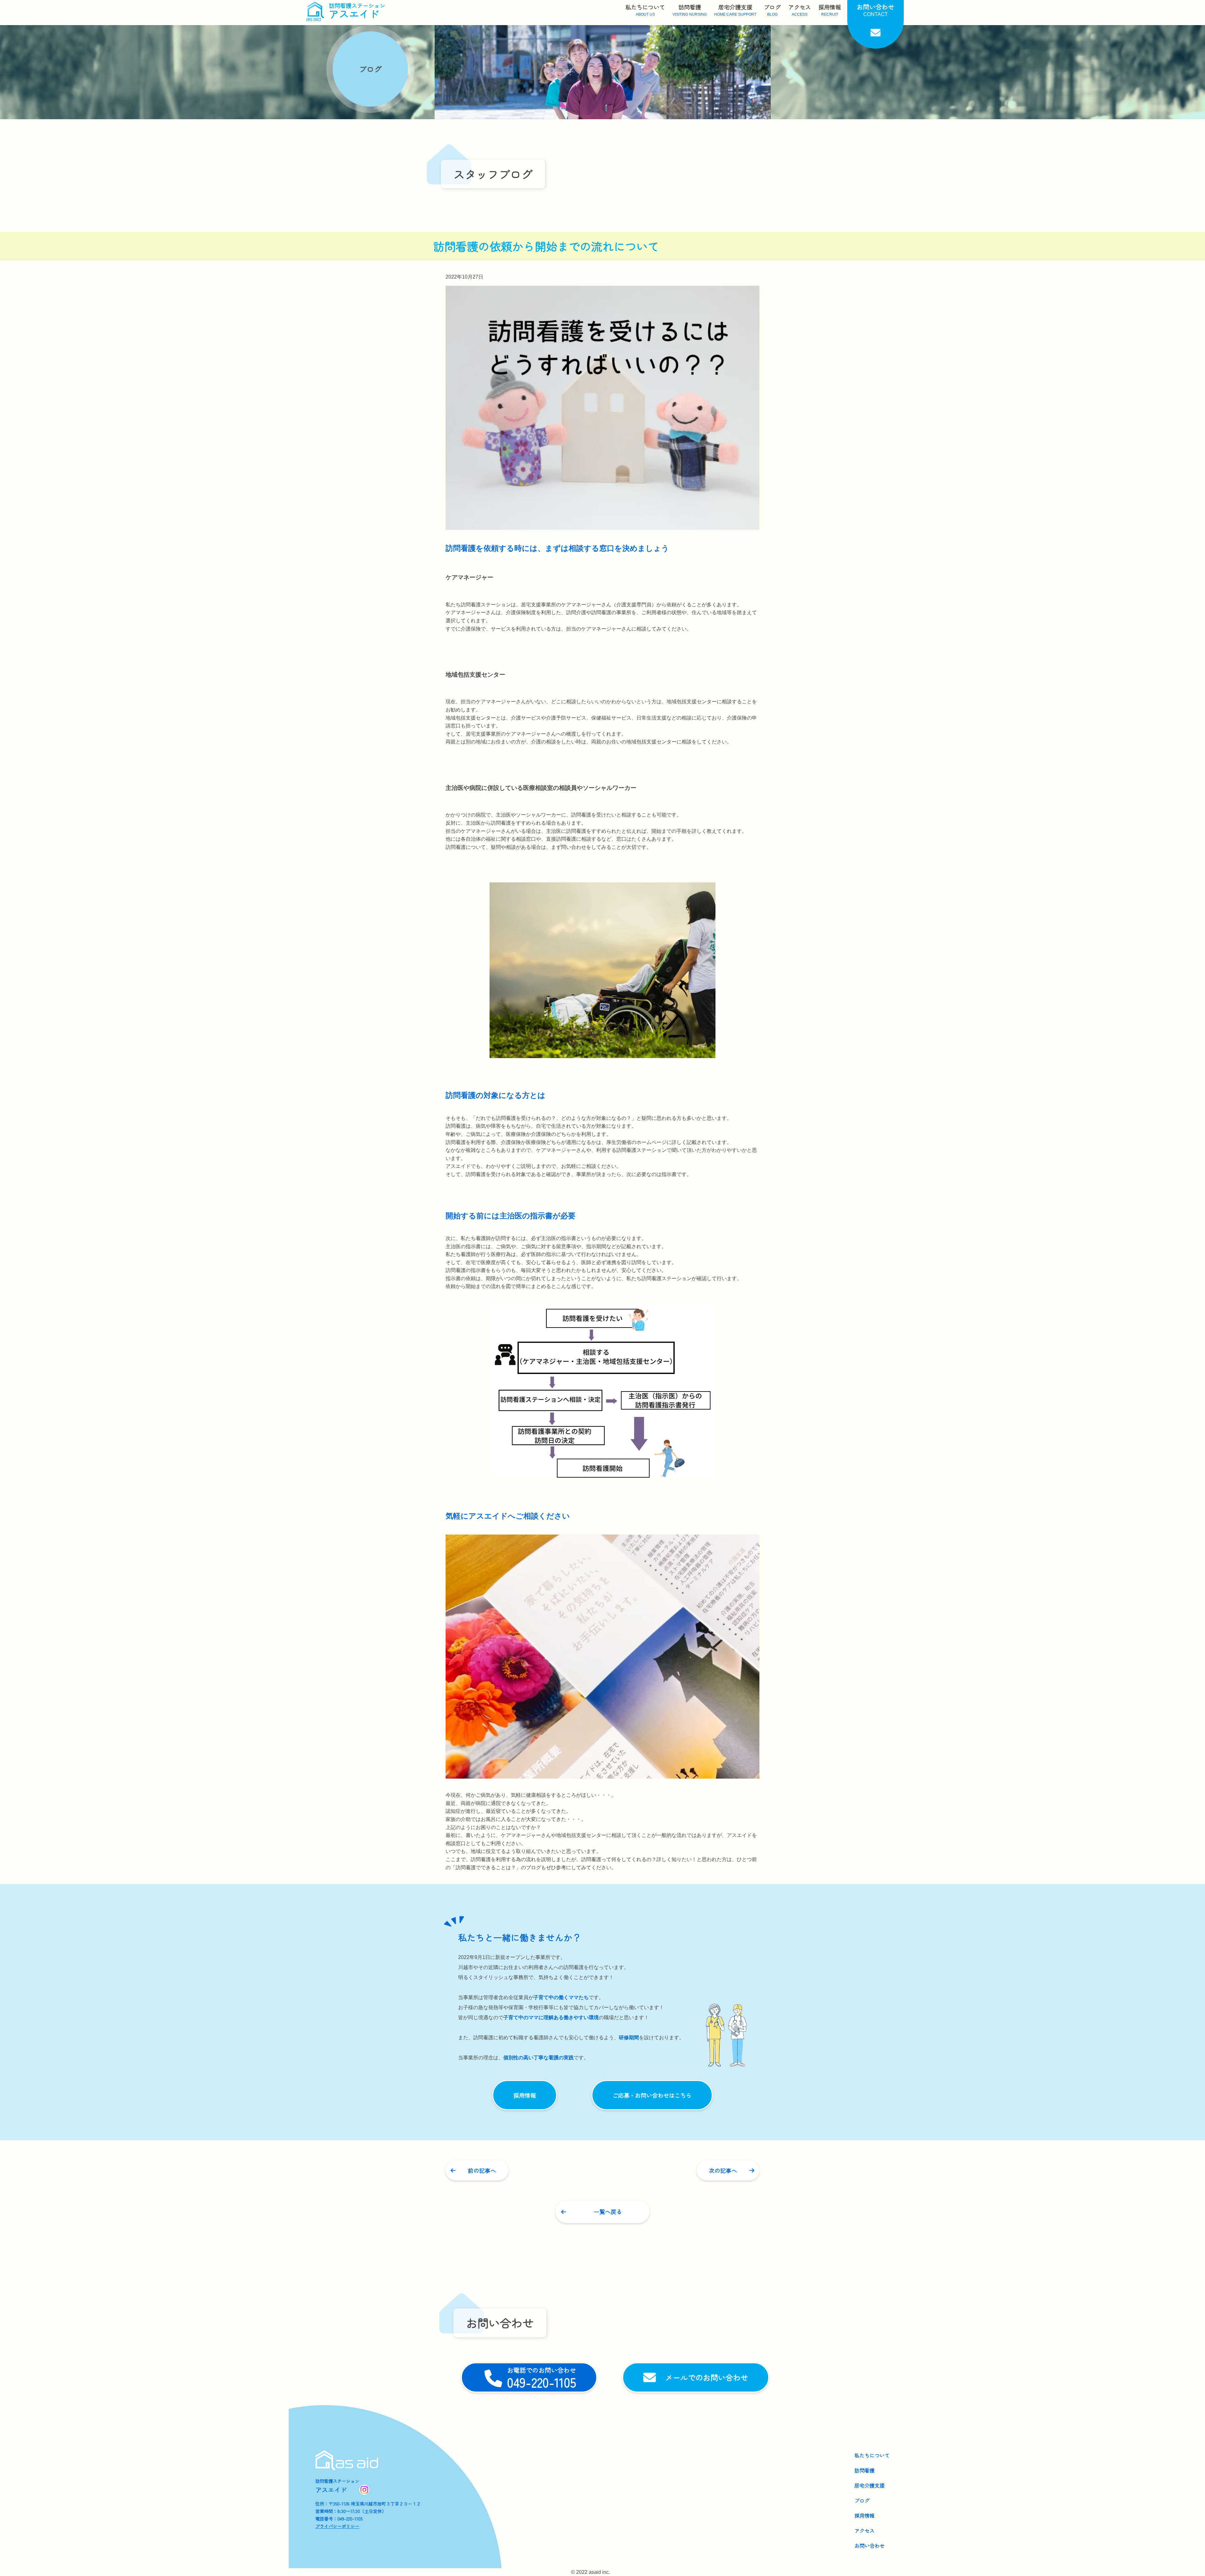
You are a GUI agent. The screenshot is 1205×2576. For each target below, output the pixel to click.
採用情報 (865, 2515)
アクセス (865, 2531)
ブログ (862, 2500)
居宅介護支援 (870, 2485)
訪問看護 (865, 2470)
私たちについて (872, 2455)
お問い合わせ (870, 2546)
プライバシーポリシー (337, 2526)
